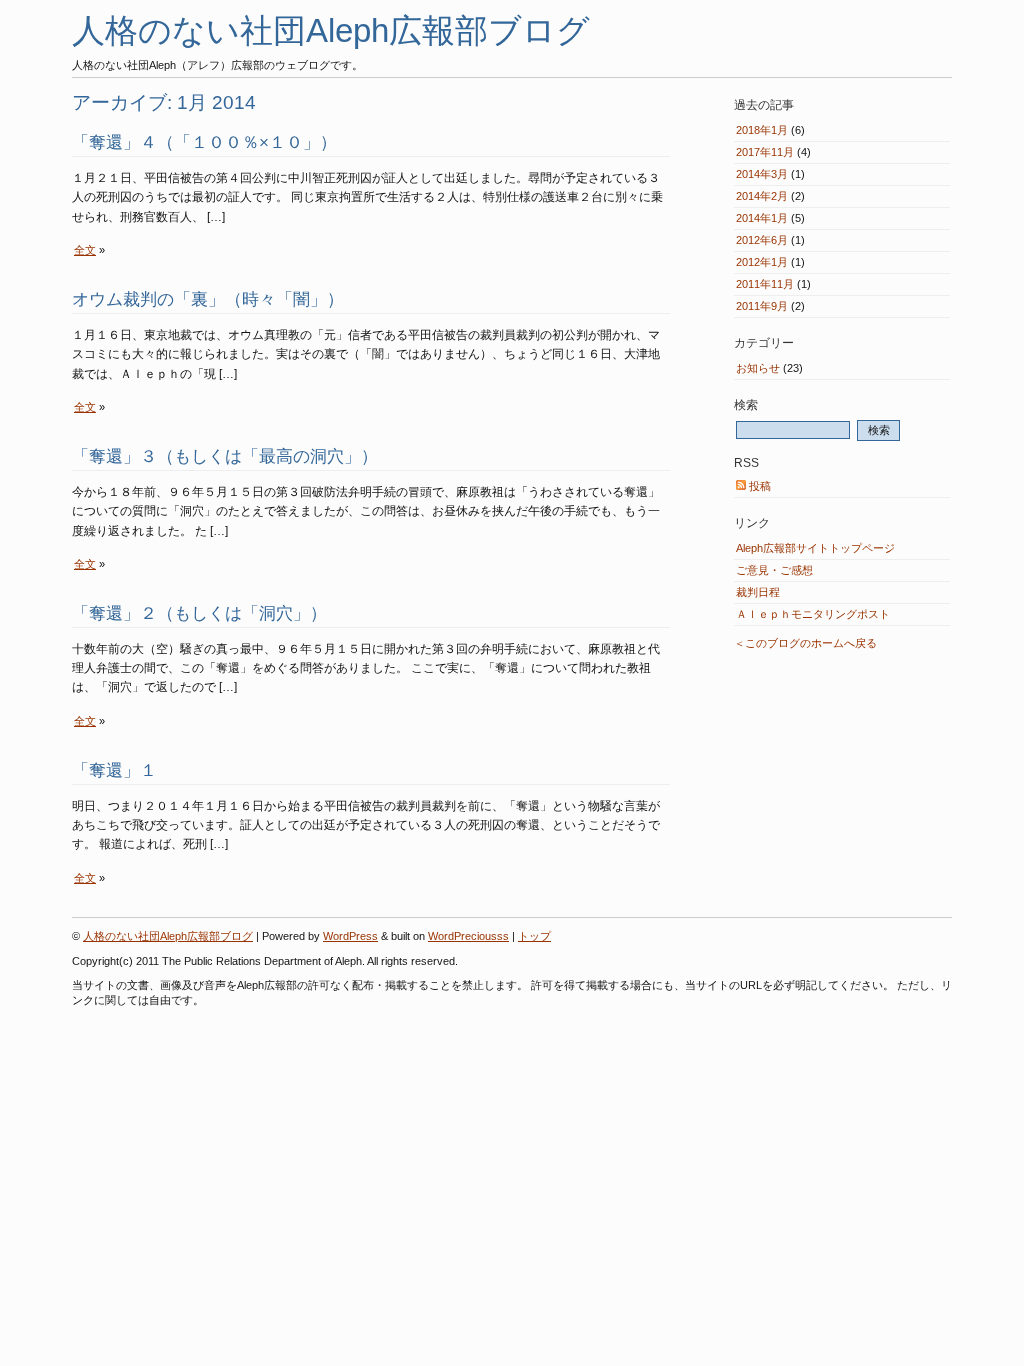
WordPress (350, 936)
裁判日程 (758, 592)
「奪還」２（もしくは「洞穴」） (199, 613)
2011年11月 (765, 284)
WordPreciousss (468, 936)
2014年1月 (762, 218)
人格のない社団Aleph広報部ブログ (331, 30)
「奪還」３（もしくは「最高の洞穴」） (225, 456)
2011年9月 (762, 306)
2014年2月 (762, 196)
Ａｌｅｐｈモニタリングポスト (813, 614)
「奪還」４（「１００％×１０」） (204, 142)
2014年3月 (762, 174)
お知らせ (758, 368)
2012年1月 (762, 262)
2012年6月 (762, 240)
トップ (534, 936)
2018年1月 (762, 130)
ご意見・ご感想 (774, 570)
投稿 (758, 486)
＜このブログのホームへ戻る (805, 643)
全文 (85, 250)
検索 (746, 405)
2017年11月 (765, 152)
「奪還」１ (114, 770)
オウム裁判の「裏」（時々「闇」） (208, 299)
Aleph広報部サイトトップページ (815, 548)
